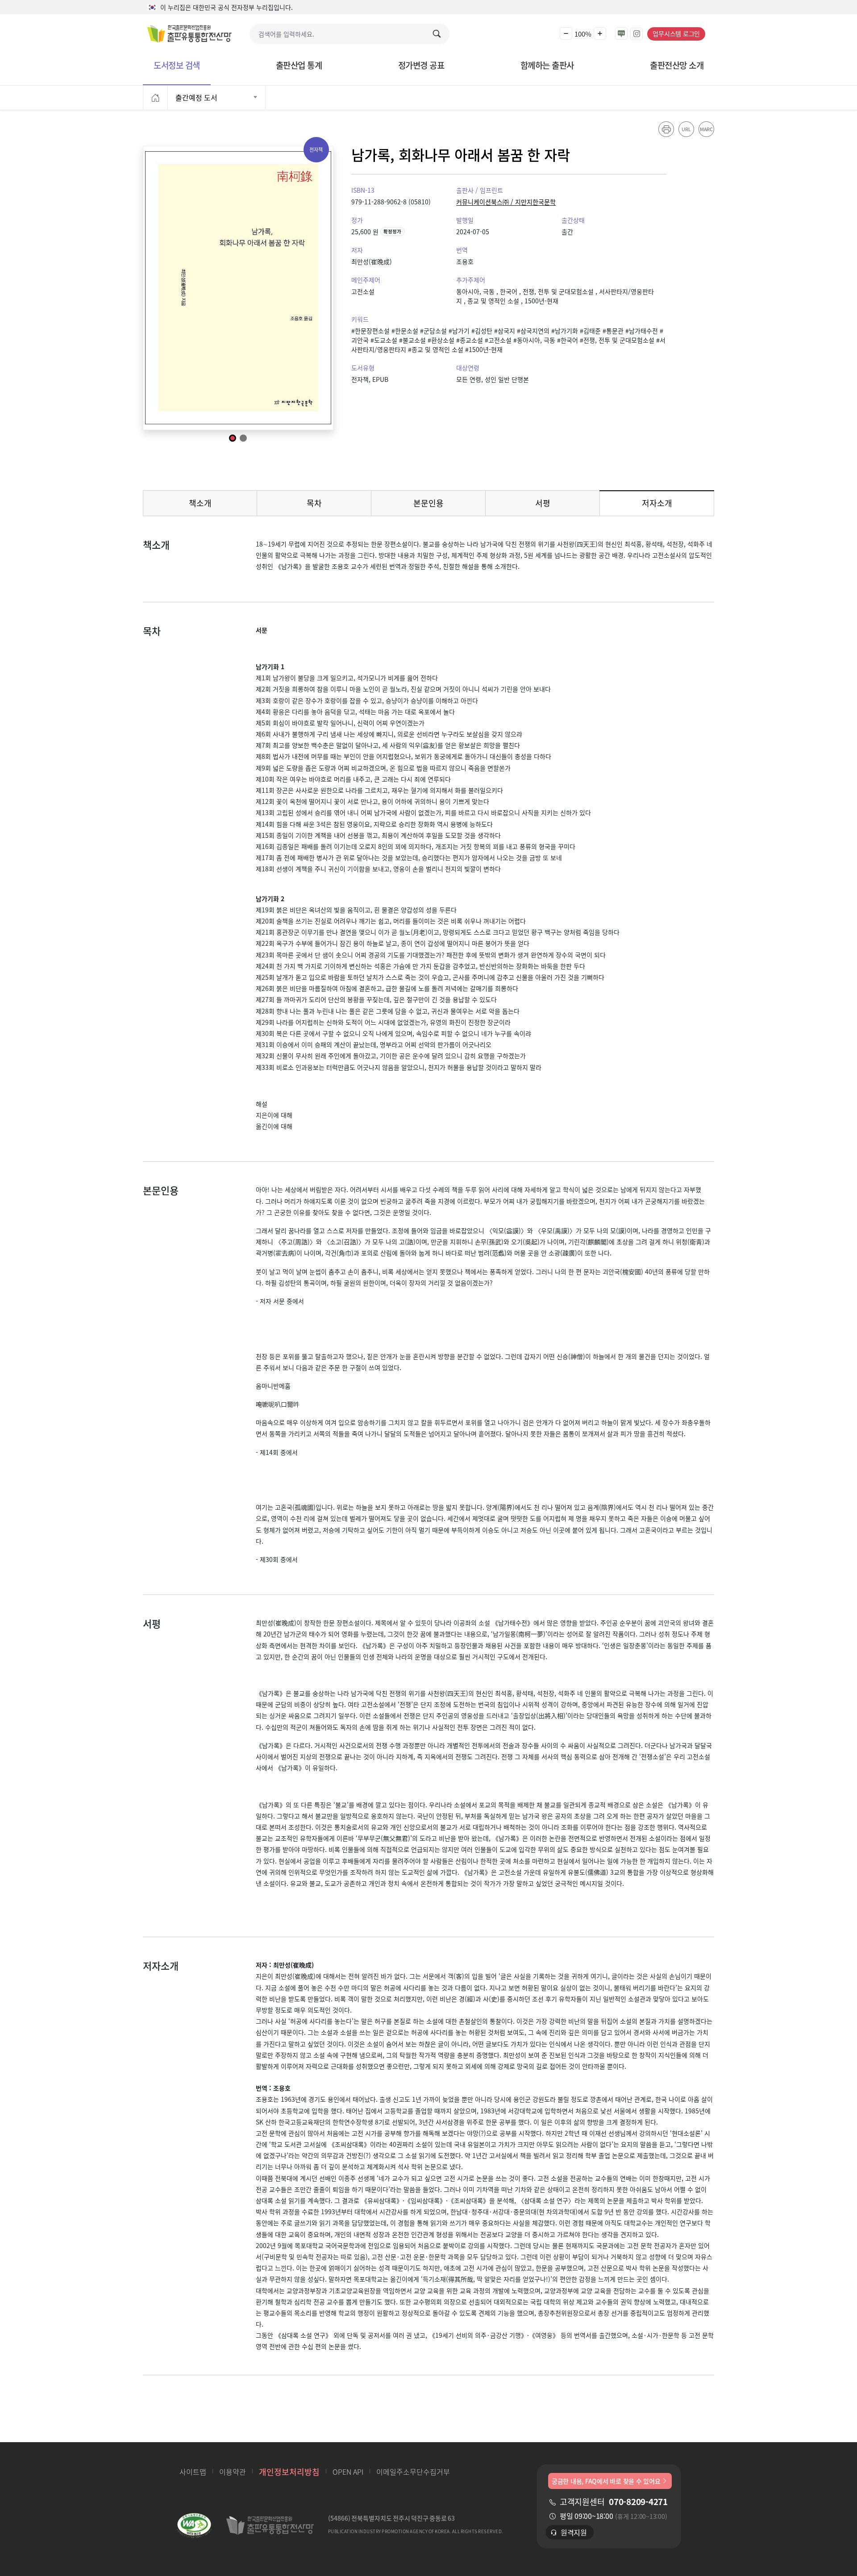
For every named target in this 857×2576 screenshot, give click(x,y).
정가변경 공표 (421, 65)
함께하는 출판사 (547, 65)
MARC (706, 129)
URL (686, 129)
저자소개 (670, 505)
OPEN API (348, 2472)
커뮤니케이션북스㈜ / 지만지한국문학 (506, 202)
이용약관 (233, 2472)
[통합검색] (439, 34)
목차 (314, 503)
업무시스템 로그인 (676, 33)
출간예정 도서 (196, 97)
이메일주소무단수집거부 (413, 2472)
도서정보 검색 (177, 65)
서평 (543, 503)
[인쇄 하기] (666, 129)
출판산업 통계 (299, 65)
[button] (566, 34)
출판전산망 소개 (677, 65)
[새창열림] (194, 2527)
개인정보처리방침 (289, 2472)
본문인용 (428, 503)
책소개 (200, 503)
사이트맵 (193, 2472)
